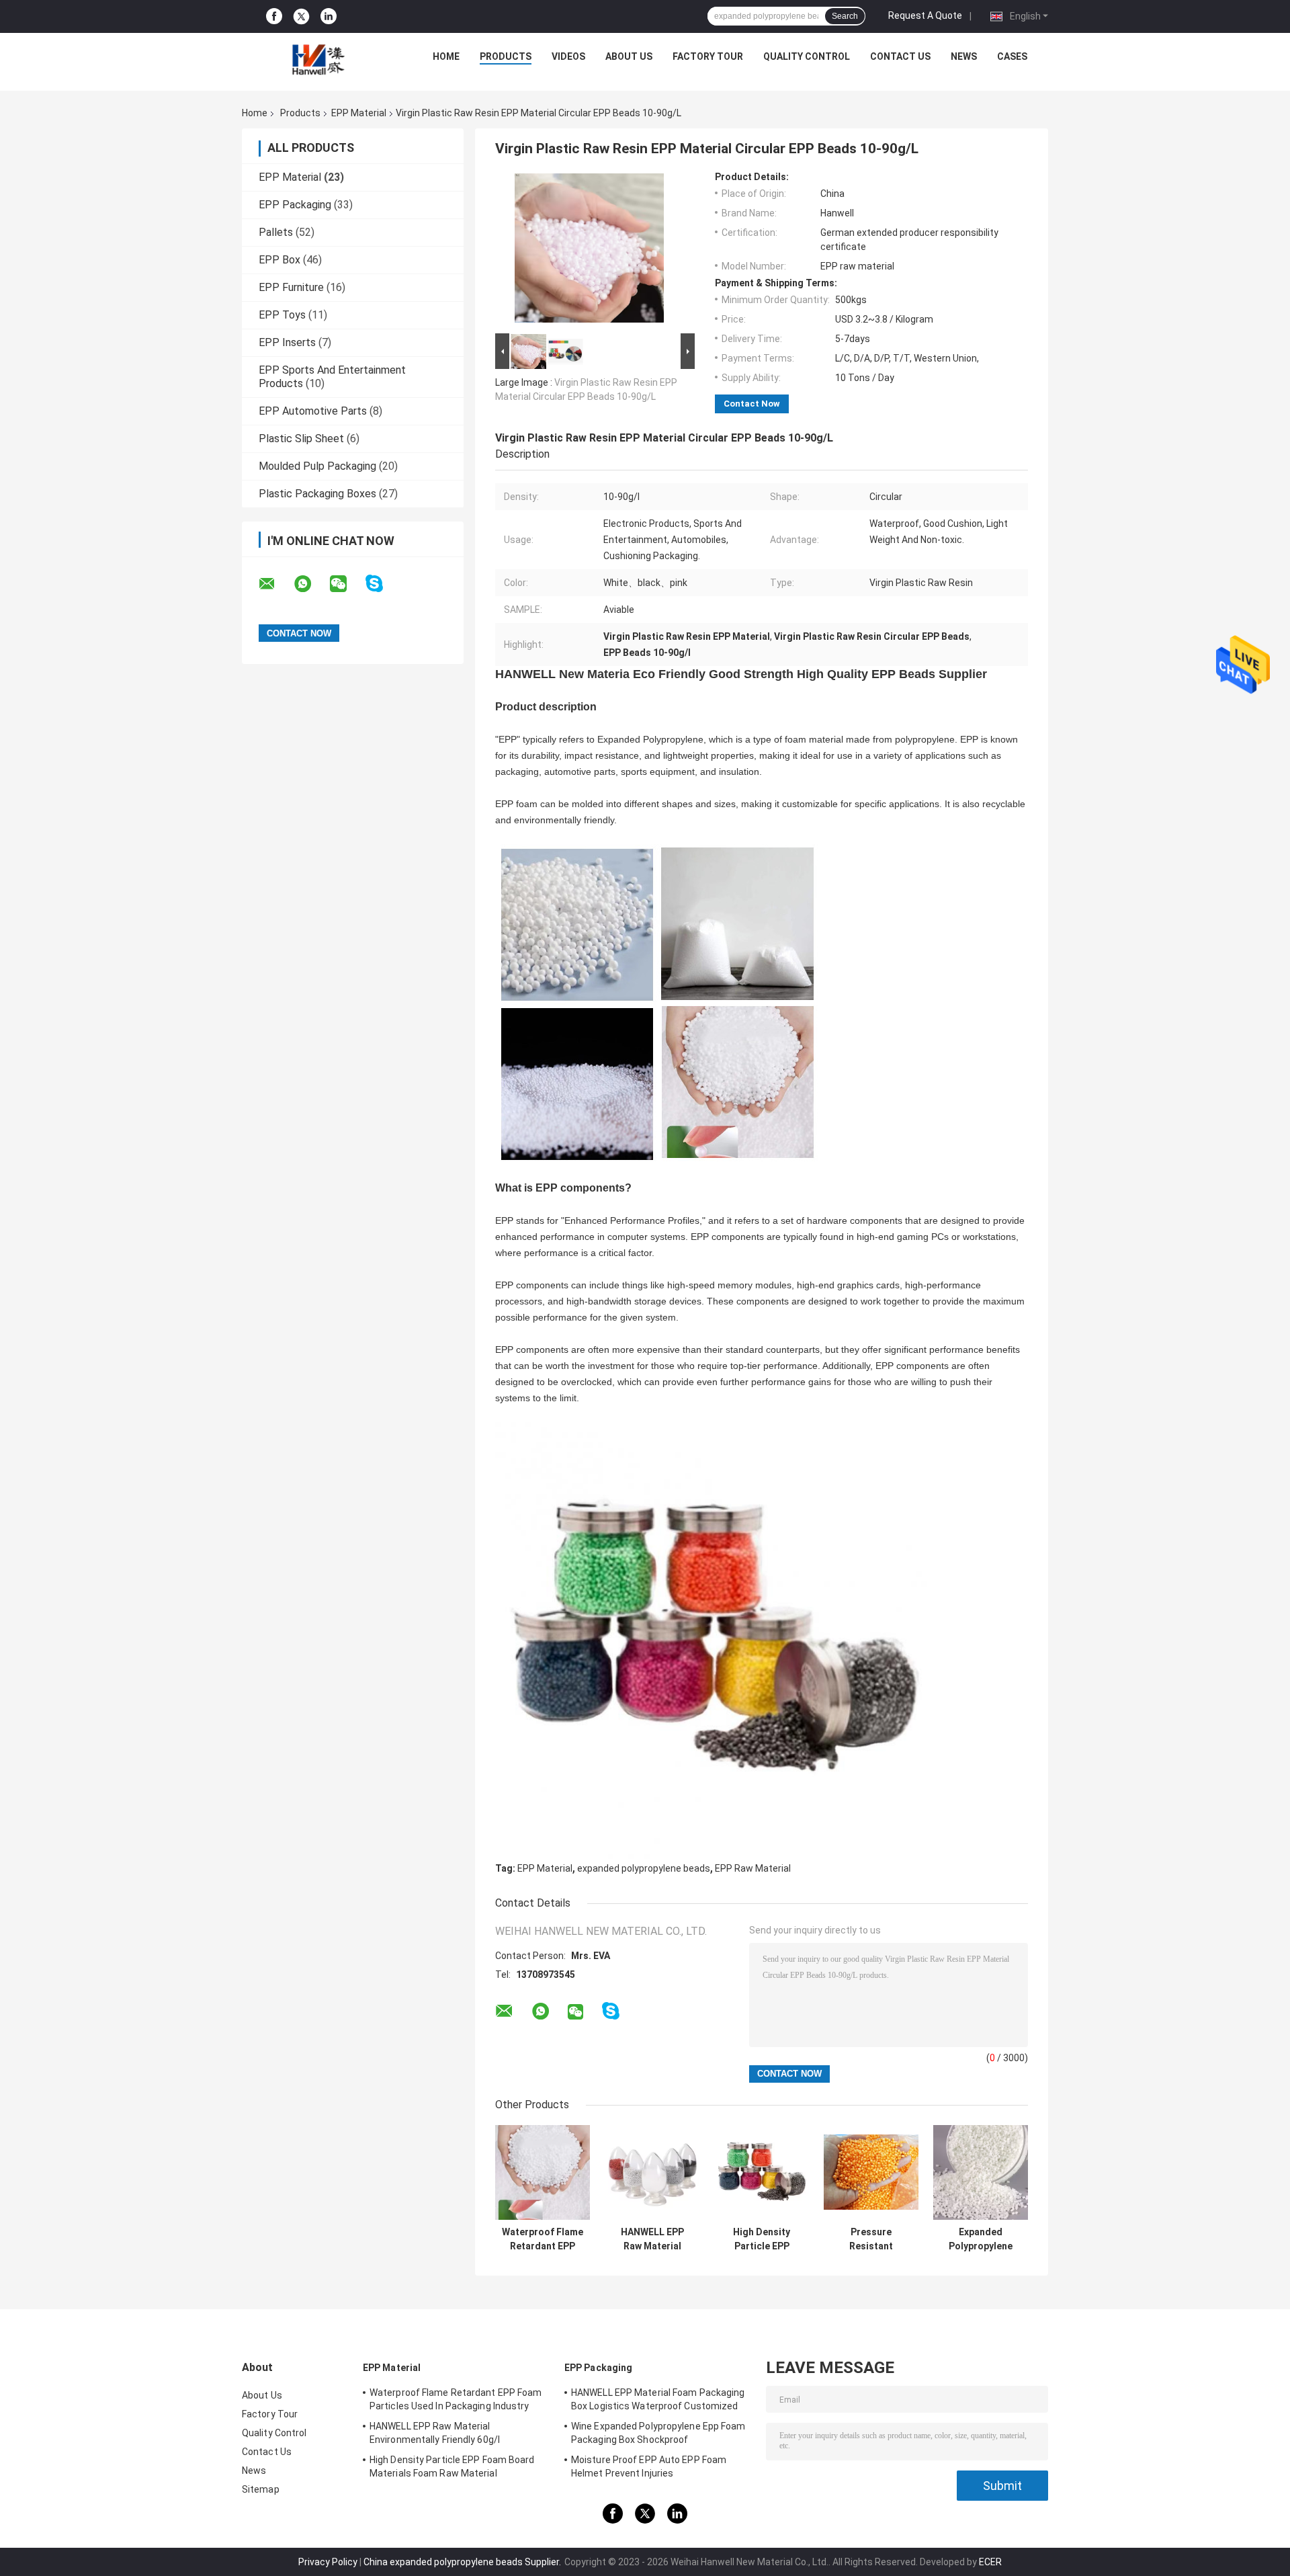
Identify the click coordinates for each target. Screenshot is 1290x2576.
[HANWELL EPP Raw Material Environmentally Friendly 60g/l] (652, 2172)
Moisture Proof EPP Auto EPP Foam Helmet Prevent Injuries (649, 2466)
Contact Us (900, 56)
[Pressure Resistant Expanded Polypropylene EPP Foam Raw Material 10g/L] (871, 2172)
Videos (568, 56)
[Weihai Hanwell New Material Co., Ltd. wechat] (347, 584)
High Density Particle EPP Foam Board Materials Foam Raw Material (762, 2239)
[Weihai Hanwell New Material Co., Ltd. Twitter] (301, 17)
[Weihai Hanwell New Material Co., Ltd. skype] (383, 584)
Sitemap (261, 2489)
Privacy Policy (328, 2562)
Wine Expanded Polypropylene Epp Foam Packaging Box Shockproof (658, 2433)
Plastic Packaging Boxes (317, 494)
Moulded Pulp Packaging (317, 466)
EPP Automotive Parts (313, 411)
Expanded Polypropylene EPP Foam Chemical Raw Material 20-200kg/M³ (981, 2239)
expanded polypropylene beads (644, 1868)
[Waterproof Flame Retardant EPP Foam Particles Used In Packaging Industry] (543, 2172)
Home (446, 56)
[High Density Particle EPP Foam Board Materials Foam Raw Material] (762, 2172)
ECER (990, 2562)
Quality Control (807, 56)
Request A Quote (925, 15)
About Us (629, 56)
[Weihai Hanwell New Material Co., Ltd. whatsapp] (311, 584)
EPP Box (279, 260)
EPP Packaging (295, 205)
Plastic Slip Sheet (301, 439)
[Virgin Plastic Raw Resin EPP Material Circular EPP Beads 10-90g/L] (589, 251)
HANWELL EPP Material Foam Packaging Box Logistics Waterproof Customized (658, 2399)
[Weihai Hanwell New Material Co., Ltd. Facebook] (274, 16)
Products (506, 56)
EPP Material (359, 113)
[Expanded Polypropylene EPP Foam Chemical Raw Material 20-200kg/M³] (981, 2172)
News (964, 56)
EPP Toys (282, 315)
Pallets (276, 232)
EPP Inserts (287, 342)
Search (845, 16)
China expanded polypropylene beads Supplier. (463, 2562)
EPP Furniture (291, 287)
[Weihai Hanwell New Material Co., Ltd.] (316, 60)
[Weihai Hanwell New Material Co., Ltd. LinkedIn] (329, 16)
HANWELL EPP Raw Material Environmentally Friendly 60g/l (652, 2239)
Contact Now (752, 404)
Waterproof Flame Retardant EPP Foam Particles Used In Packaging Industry (543, 2239)
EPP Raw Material (753, 1868)
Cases (1012, 56)
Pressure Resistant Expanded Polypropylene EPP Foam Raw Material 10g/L (871, 2239)
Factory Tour (708, 56)
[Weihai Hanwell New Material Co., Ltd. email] (275, 584)
